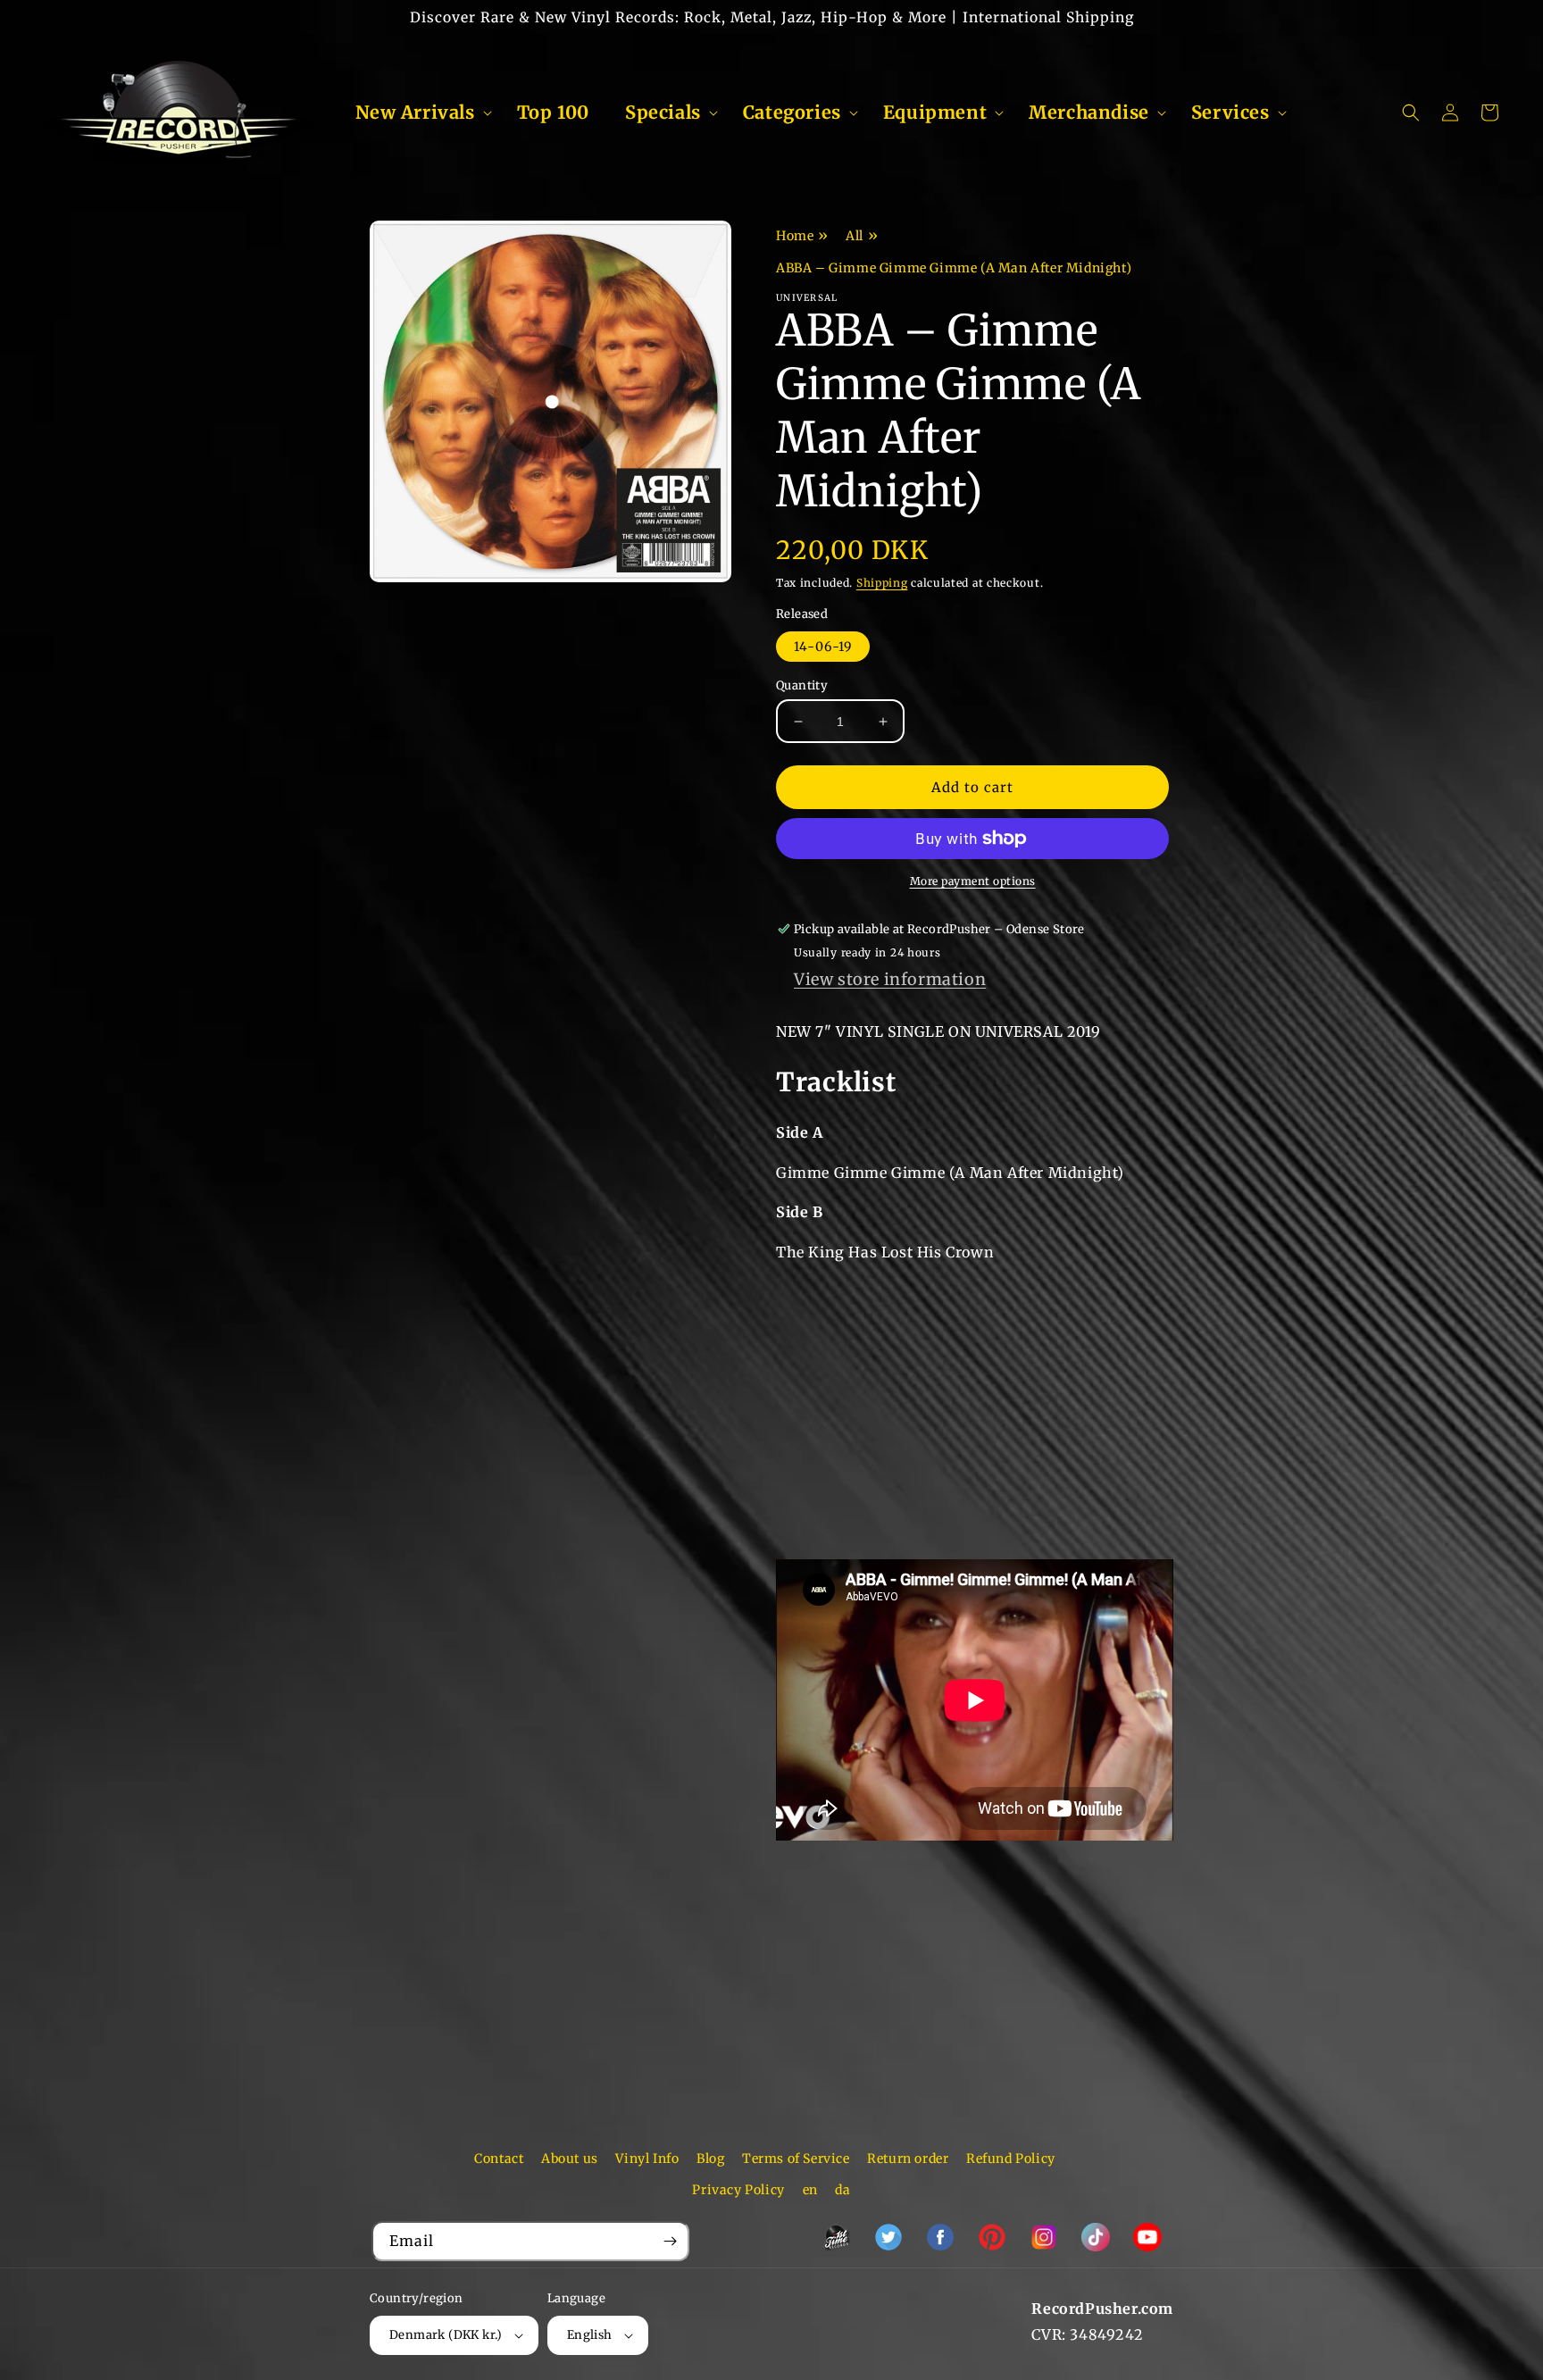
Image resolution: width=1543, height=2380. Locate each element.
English (590, 2335)
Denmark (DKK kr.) (446, 2335)
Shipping (882, 583)
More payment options (973, 881)
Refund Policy (1011, 2159)
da (842, 2190)
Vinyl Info (647, 2159)
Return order (908, 2159)
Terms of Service (796, 2159)
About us (570, 2159)
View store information (890, 979)
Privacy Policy (738, 2190)
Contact (499, 2159)
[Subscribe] (670, 2241)
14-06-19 (823, 647)
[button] (418, 113)
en (810, 2190)
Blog (710, 2159)
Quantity (802, 685)
